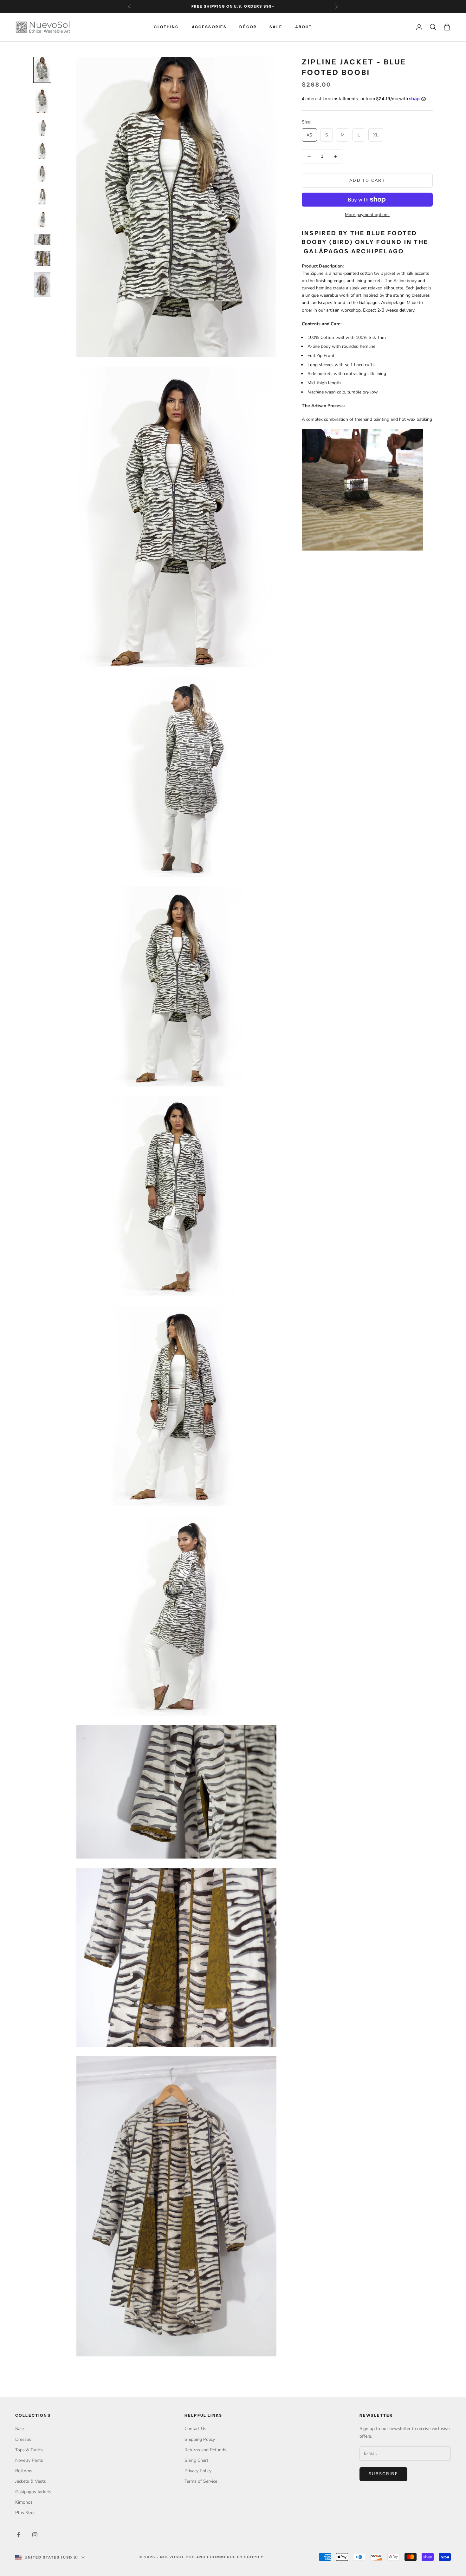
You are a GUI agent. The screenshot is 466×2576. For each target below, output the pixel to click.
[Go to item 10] (42, 285)
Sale (276, 27)
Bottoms (24, 2471)
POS (190, 2557)
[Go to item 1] (42, 70)
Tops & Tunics (29, 2450)
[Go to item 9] (42, 259)
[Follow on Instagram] (35, 2535)
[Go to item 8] (42, 239)
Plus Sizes (25, 2513)
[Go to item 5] (42, 174)
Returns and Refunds (205, 2450)
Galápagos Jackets (33, 2492)
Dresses (23, 2439)
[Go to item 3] (42, 128)
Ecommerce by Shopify (236, 2557)
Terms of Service (201, 2481)
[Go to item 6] (42, 196)
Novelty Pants (29, 2460)
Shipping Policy (200, 2439)
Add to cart (367, 181)
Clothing (166, 27)
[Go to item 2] (42, 101)
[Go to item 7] (42, 219)
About (304, 27)
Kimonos (24, 2502)
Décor (248, 27)
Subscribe (383, 2474)
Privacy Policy (198, 2471)
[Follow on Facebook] (18, 2535)
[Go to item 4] (42, 151)
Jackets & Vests (31, 2481)
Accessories (209, 27)
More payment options (367, 215)
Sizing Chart (196, 2460)
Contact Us (195, 2429)
